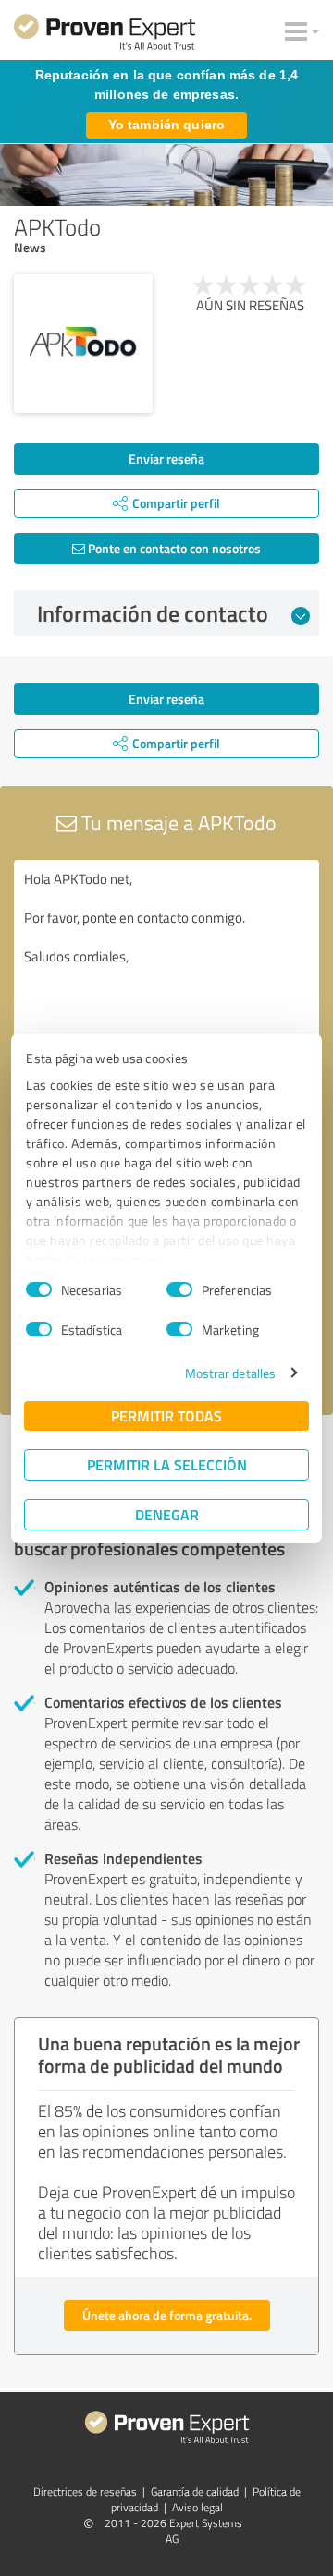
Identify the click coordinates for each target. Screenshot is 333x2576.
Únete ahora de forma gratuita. (167, 2315)
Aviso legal (197, 2507)
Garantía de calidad (195, 2491)
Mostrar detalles (231, 1373)
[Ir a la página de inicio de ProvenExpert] (105, 35)
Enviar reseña (166, 459)
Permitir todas (166, 1415)
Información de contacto (153, 613)
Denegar (167, 1514)
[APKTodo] (83, 344)
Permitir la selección (167, 1464)
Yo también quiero (166, 125)
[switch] (179, 1289)
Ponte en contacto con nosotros (173, 548)
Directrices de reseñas (85, 2491)
